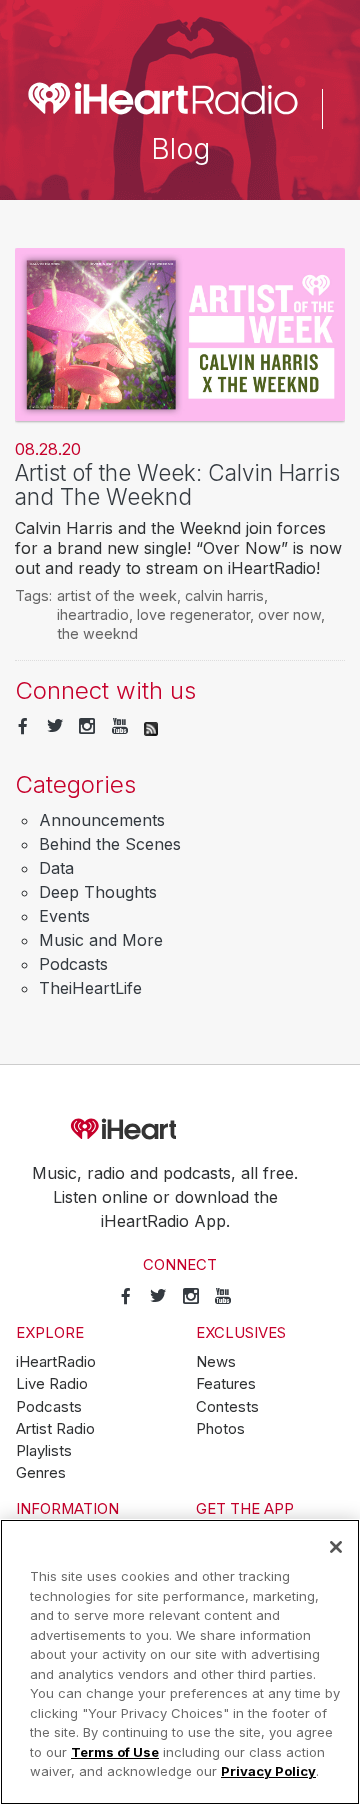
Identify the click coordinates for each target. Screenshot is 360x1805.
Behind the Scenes (110, 844)
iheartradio (93, 614)
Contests (227, 1407)
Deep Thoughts (98, 892)
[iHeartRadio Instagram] (87, 727)
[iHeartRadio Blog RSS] (151, 727)
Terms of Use (115, 1752)
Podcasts (73, 964)
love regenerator (193, 614)
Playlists (44, 1451)
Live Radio (52, 1384)
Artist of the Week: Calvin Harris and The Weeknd (177, 485)
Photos (220, 1429)
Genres (41, 1473)
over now (289, 614)
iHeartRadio (180, 1130)
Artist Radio (55, 1429)
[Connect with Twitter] (55, 727)
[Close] (336, 1547)
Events (64, 916)
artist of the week (117, 595)
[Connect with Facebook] (23, 727)
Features (226, 1384)
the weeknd (97, 633)
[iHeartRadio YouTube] (120, 727)
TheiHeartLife (90, 988)
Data (56, 868)
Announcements (102, 820)
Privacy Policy (268, 1771)
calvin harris (224, 595)
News (216, 1362)
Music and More (101, 940)
